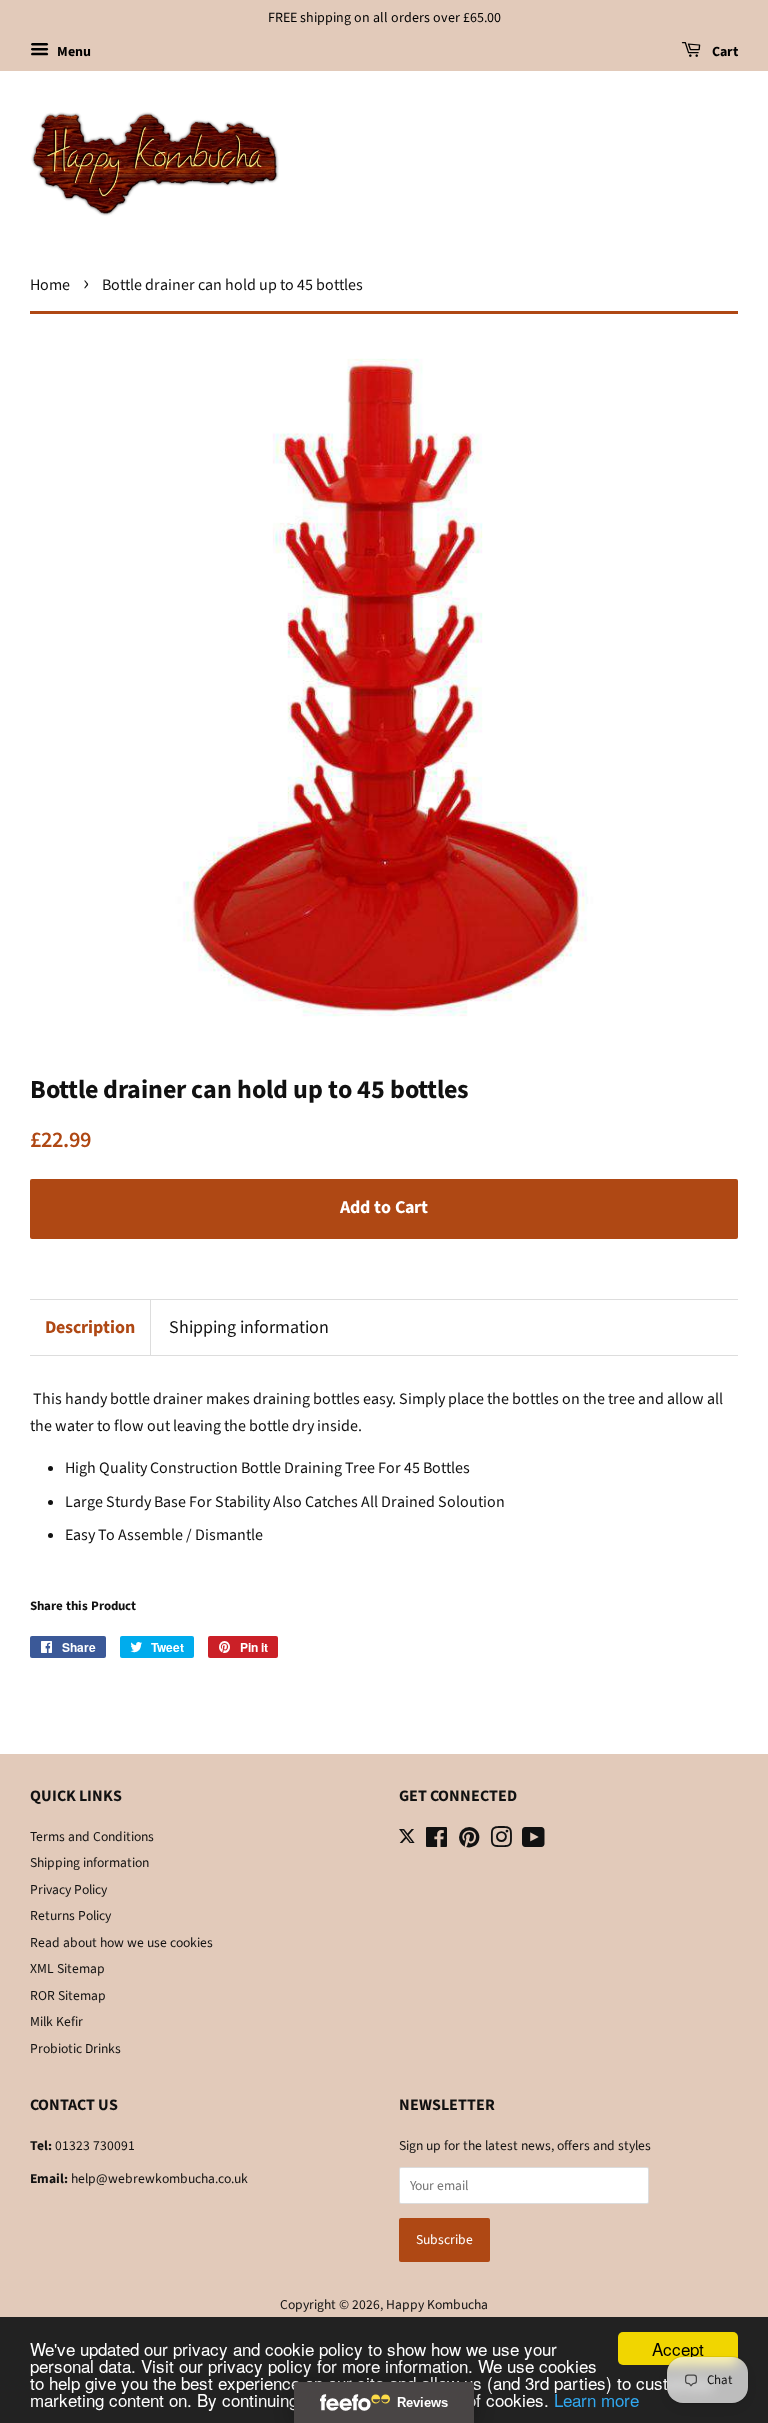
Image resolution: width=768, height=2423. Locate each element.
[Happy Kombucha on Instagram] (501, 1841)
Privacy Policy (68, 1889)
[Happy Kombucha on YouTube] (533, 1841)
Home (50, 285)
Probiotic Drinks (75, 2048)
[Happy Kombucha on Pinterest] (469, 1841)
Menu (72, 52)
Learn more (596, 2399)
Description (90, 1327)
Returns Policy (70, 1915)
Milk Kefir (56, 2021)
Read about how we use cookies (121, 1942)
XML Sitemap (67, 1968)
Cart (723, 52)
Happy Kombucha (437, 2304)
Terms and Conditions (92, 1836)
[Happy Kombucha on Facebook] (436, 1841)
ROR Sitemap (68, 1995)
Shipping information (249, 1327)
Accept (678, 2348)
